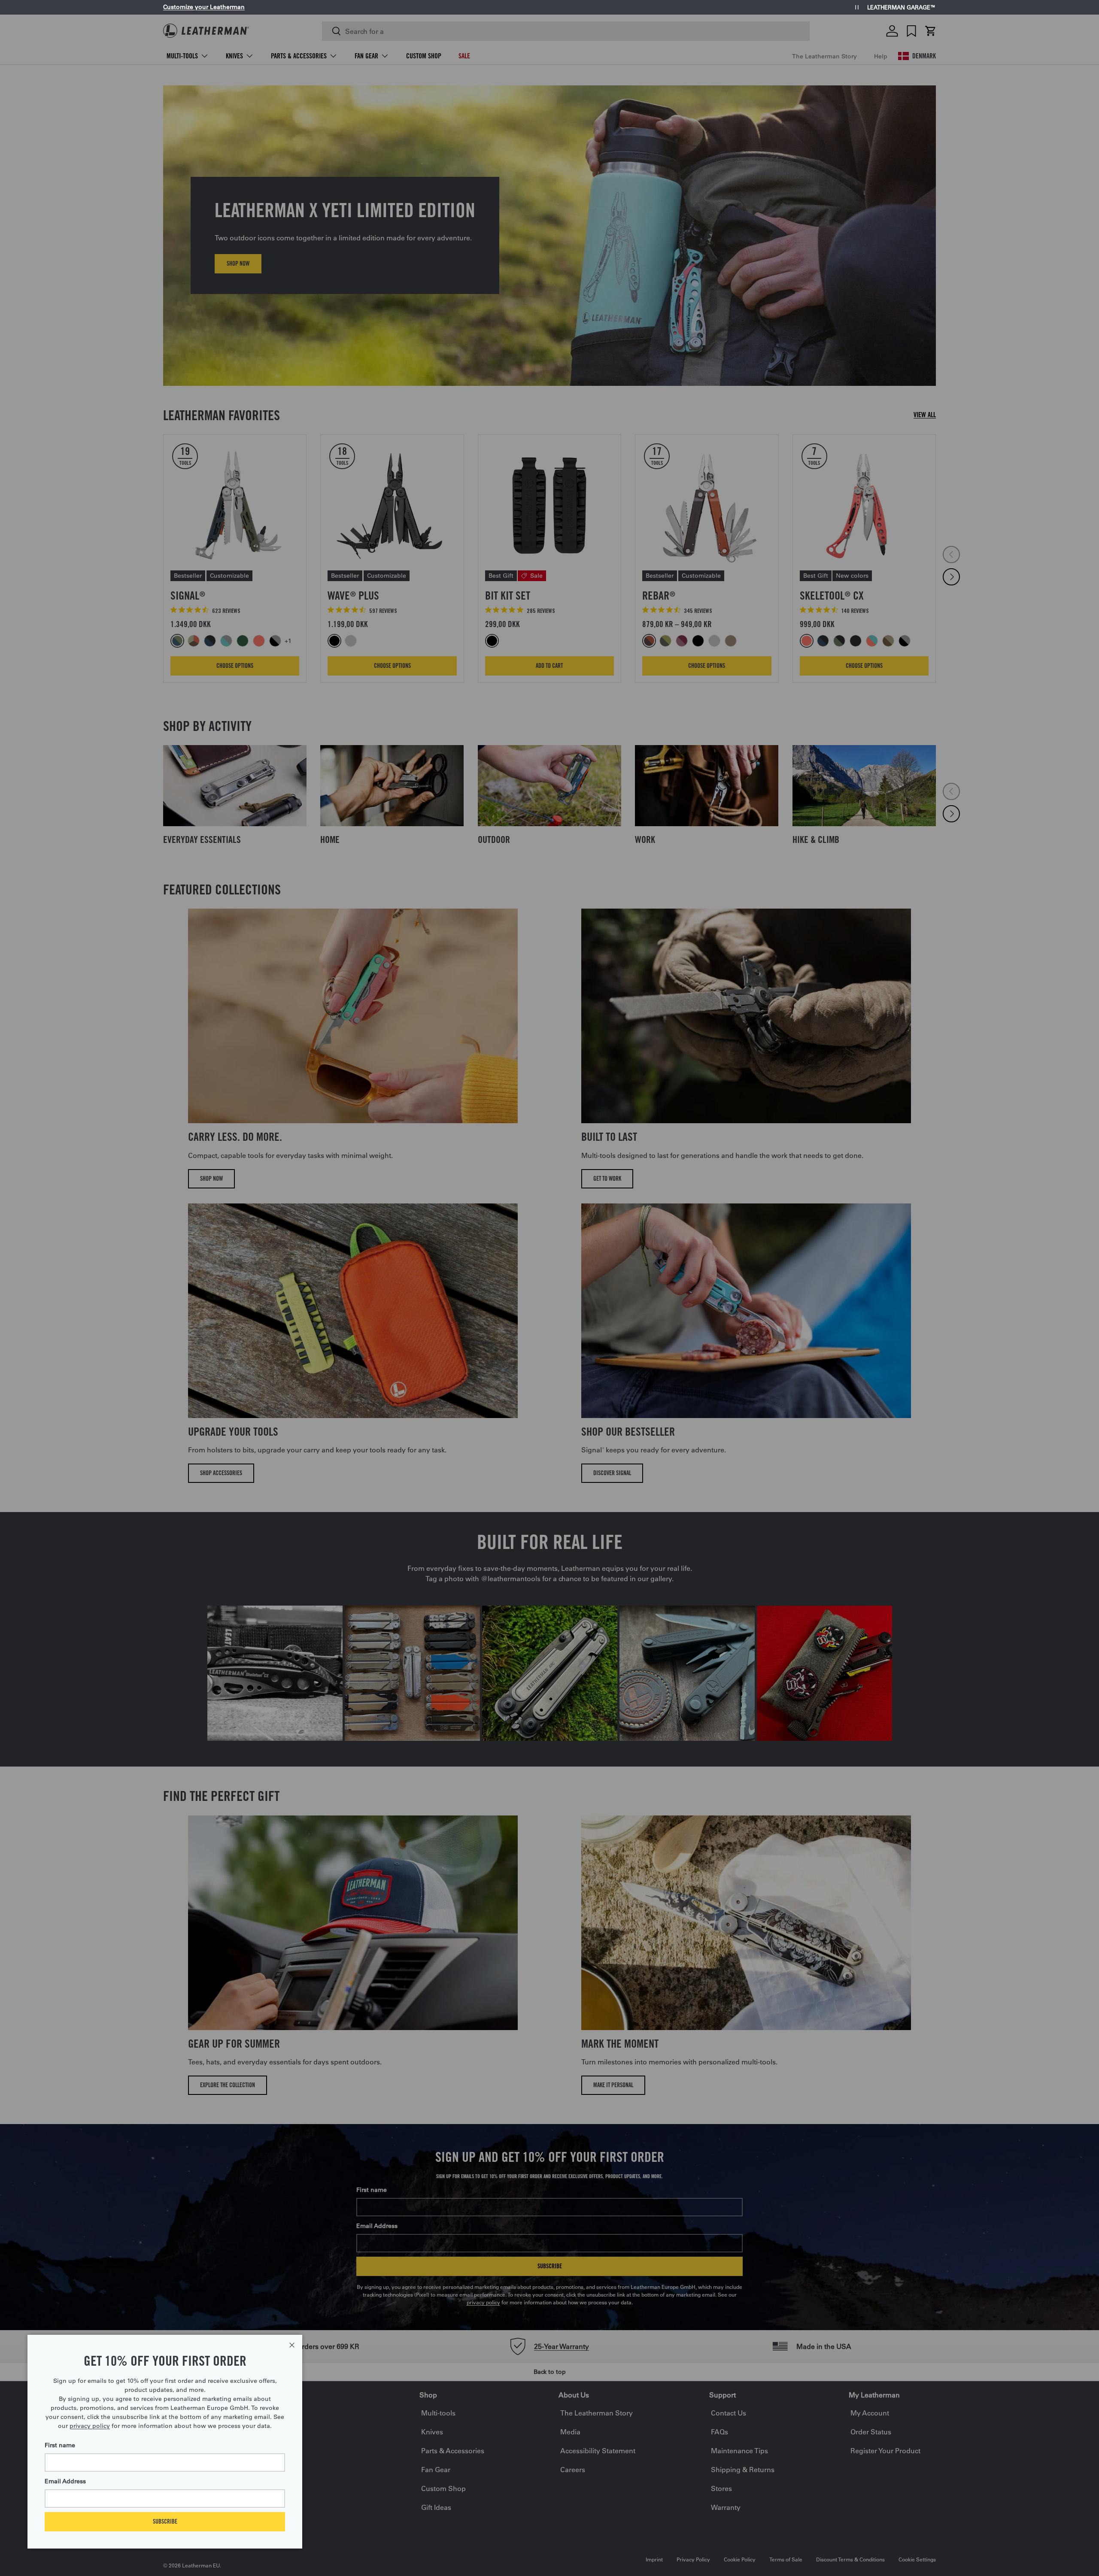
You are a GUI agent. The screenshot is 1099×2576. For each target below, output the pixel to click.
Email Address (65, 2481)
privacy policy (90, 2426)
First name (60, 2445)
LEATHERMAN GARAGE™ (902, 8)
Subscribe (165, 2521)
